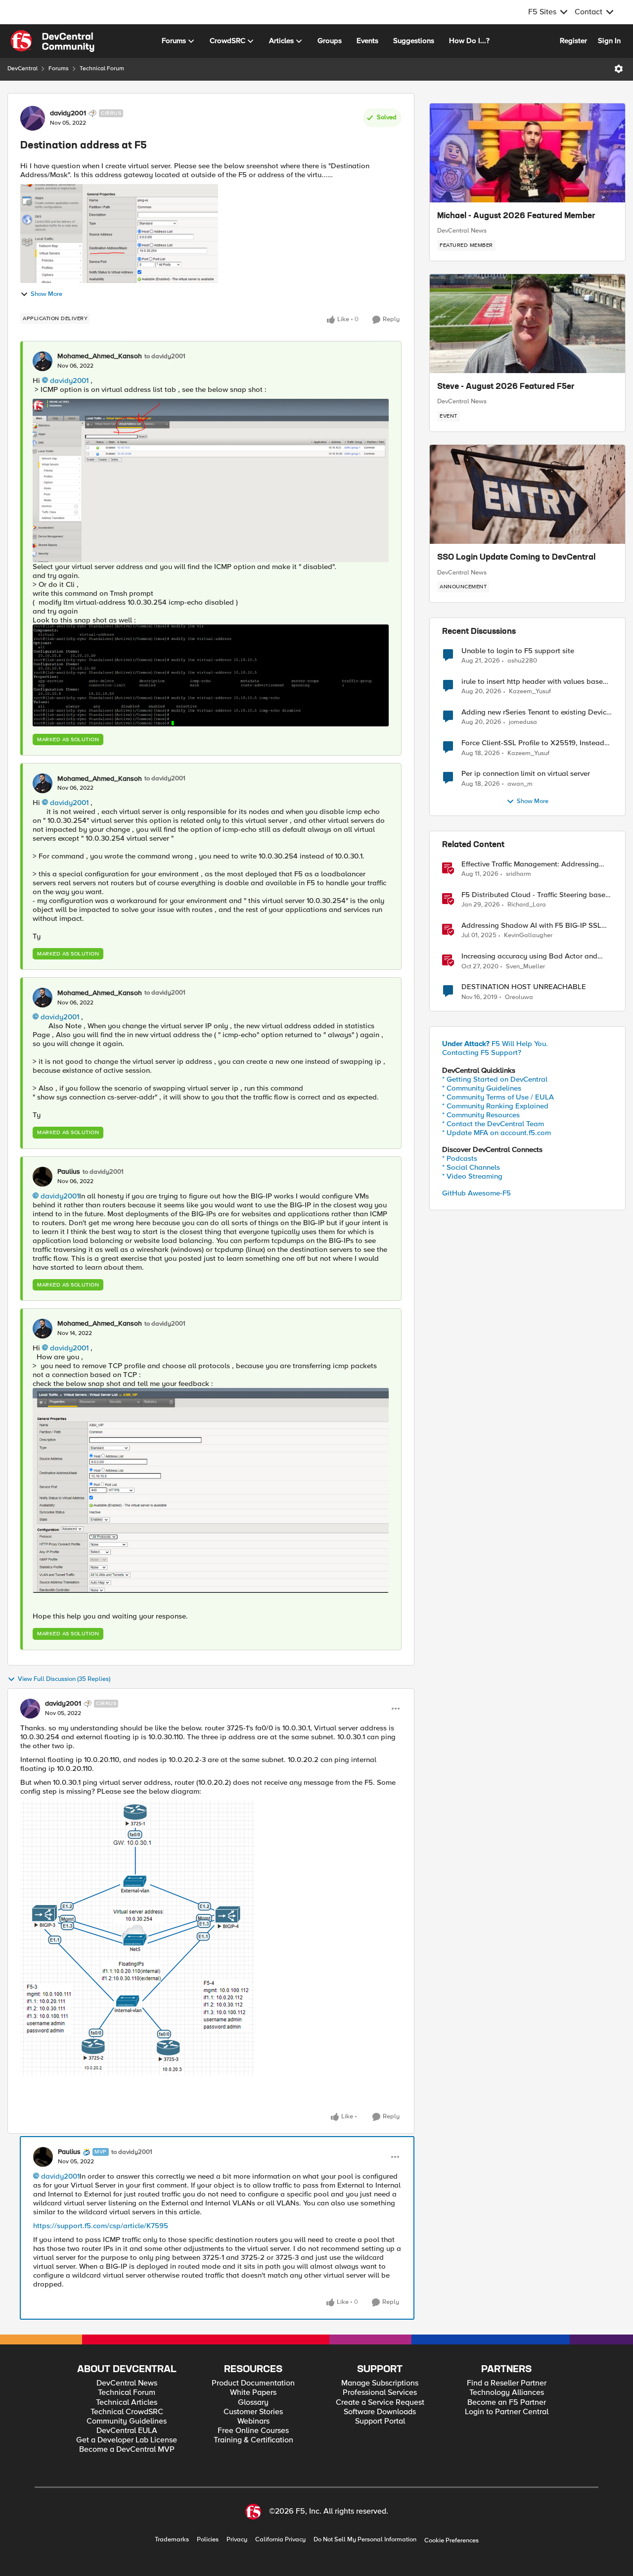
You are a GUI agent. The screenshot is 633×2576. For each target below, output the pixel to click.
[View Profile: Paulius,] (43, 1177)
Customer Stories (253, 2412)
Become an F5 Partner (507, 2403)
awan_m (520, 784)
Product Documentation (253, 2383)
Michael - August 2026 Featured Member (516, 216)
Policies (208, 2540)
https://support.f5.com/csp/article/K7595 (101, 2226)
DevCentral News (462, 231)
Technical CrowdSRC (127, 2412)
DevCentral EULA (127, 2431)
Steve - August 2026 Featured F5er (506, 387)
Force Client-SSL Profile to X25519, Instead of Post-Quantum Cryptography (533, 743)
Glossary (253, 2403)
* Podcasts (460, 1158)
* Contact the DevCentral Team (493, 1124)
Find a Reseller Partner (507, 2383)
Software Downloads (380, 2412)
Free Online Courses (253, 2431)
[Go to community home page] (52, 41)
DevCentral (23, 69)
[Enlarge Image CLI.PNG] (211, 675)
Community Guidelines (127, 2421)
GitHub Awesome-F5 (476, 1193)
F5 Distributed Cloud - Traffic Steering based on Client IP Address (536, 895)
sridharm (519, 874)
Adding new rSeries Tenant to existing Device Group (536, 712)
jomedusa (523, 722)
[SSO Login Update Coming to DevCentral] (527, 494)
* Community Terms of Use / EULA (498, 1097)
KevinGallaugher (528, 935)
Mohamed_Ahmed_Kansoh (100, 356)
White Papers (253, 2393)
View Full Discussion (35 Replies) (64, 1679)
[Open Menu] (619, 69)
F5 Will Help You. (495, 1044)
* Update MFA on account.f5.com (497, 1133)
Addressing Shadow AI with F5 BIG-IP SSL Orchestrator (531, 926)
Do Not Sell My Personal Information (365, 2540)
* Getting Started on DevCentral (495, 1079)
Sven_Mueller (525, 967)
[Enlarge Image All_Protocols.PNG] (211, 1491)
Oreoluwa (519, 997)
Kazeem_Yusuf (530, 692)
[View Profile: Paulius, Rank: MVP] (43, 2157)
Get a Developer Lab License (127, 2440)
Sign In (609, 41)
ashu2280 (522, 661)
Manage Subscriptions (380, 2383)
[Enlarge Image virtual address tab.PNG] (211, 480)
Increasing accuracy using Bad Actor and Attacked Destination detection (529, 956)
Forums (59, 69)
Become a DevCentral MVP (127, 2450)
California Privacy (280, 2540)
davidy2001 (68, 113)
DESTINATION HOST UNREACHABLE (524, 987)
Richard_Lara (527, 905)
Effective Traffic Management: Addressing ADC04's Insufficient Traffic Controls (530, 864)
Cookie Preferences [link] (452, 2540)
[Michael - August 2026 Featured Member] (527, 153)
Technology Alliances (507, 2393)
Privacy (237, 2540)
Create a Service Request (380, 2403)
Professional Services (380, 2393)
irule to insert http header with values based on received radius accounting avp (534, 682)
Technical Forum (102, 69)
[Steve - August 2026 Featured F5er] (527, 324)
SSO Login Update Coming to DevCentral (516, 558)
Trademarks (172, 2540)
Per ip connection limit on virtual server (526, 774)
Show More (46, 294)
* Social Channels (471, 1167)
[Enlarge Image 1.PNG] (137, 1938)
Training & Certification (253, 2440)
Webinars (253, 2421)
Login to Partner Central (507, 2412)
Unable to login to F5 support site (518, 651)
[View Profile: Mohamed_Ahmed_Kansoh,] (43, 361)
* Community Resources (481, 1115)
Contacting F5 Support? (482, 1052)
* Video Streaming (472, 1176)
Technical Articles (127, 2403)
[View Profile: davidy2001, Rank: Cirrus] (33, 118)
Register (573, 41)
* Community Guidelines (482, 1088)
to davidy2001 (165, 357)
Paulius (69, 1172)
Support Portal (380, 2421)
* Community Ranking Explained (495, 1106)
